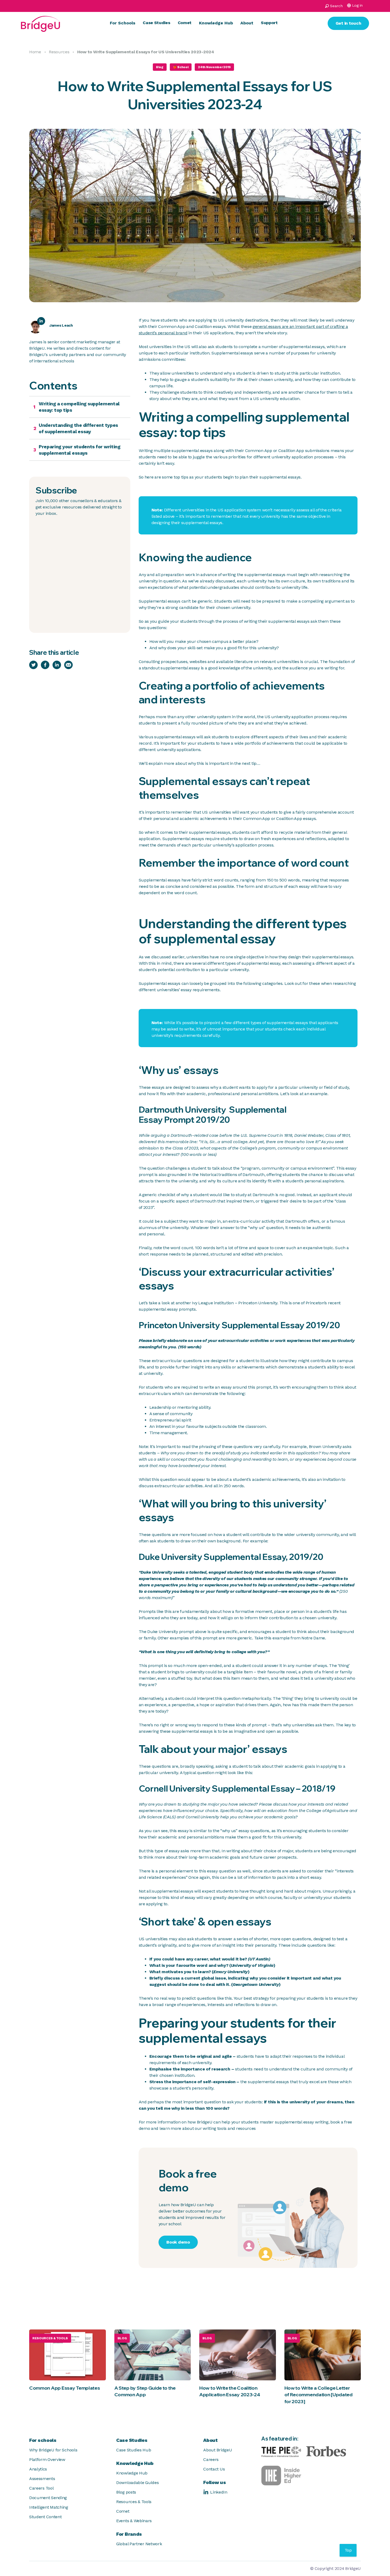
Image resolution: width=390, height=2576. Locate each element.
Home (35, 52)
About (247, 23)
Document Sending (48, 2498)
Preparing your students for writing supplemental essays (80, 450)
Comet (185, 23)
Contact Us (214, 2469)
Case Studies (156, 23)
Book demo (178, 2242)
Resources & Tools (134, 2502)
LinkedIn (219, 2492)
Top (348, 2550)
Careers (211, 2459)
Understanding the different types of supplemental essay (78, 428)
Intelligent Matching (49, 2507)
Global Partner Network (139, 2544)
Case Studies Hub (134, 2450)
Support (269, 23)
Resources (59, 52)
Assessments (42, 2479)
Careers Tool (41, 2488)
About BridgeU (218, 2450)
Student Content (45, 2517)
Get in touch (348, 23)
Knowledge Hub (216, 23)
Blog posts (126, 2492)
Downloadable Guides (137, 2483)
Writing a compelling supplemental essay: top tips (79, 407)
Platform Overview (47, 2459)
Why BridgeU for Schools (53, 2450)
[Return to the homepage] (40, 23)
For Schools (123, 23)
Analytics (38, 2469)
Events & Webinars (134, 2521)
